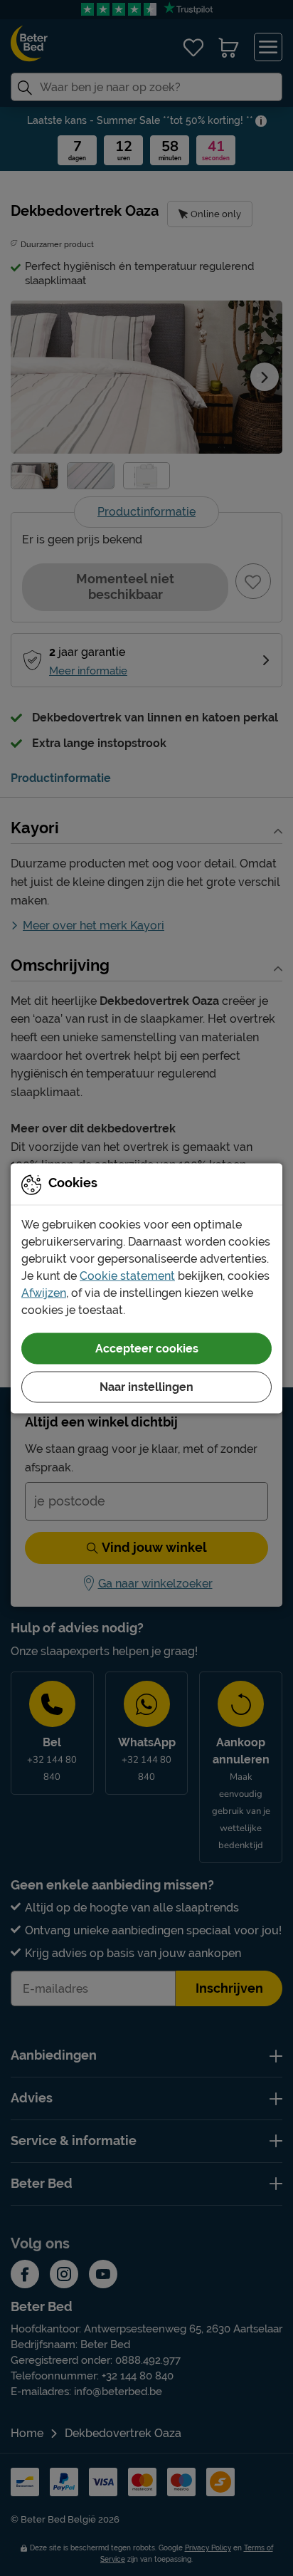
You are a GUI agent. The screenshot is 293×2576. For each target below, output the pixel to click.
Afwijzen (44, 1292)
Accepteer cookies (147, 1348)
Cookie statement (127, 1275)
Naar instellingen (146, 1386)
